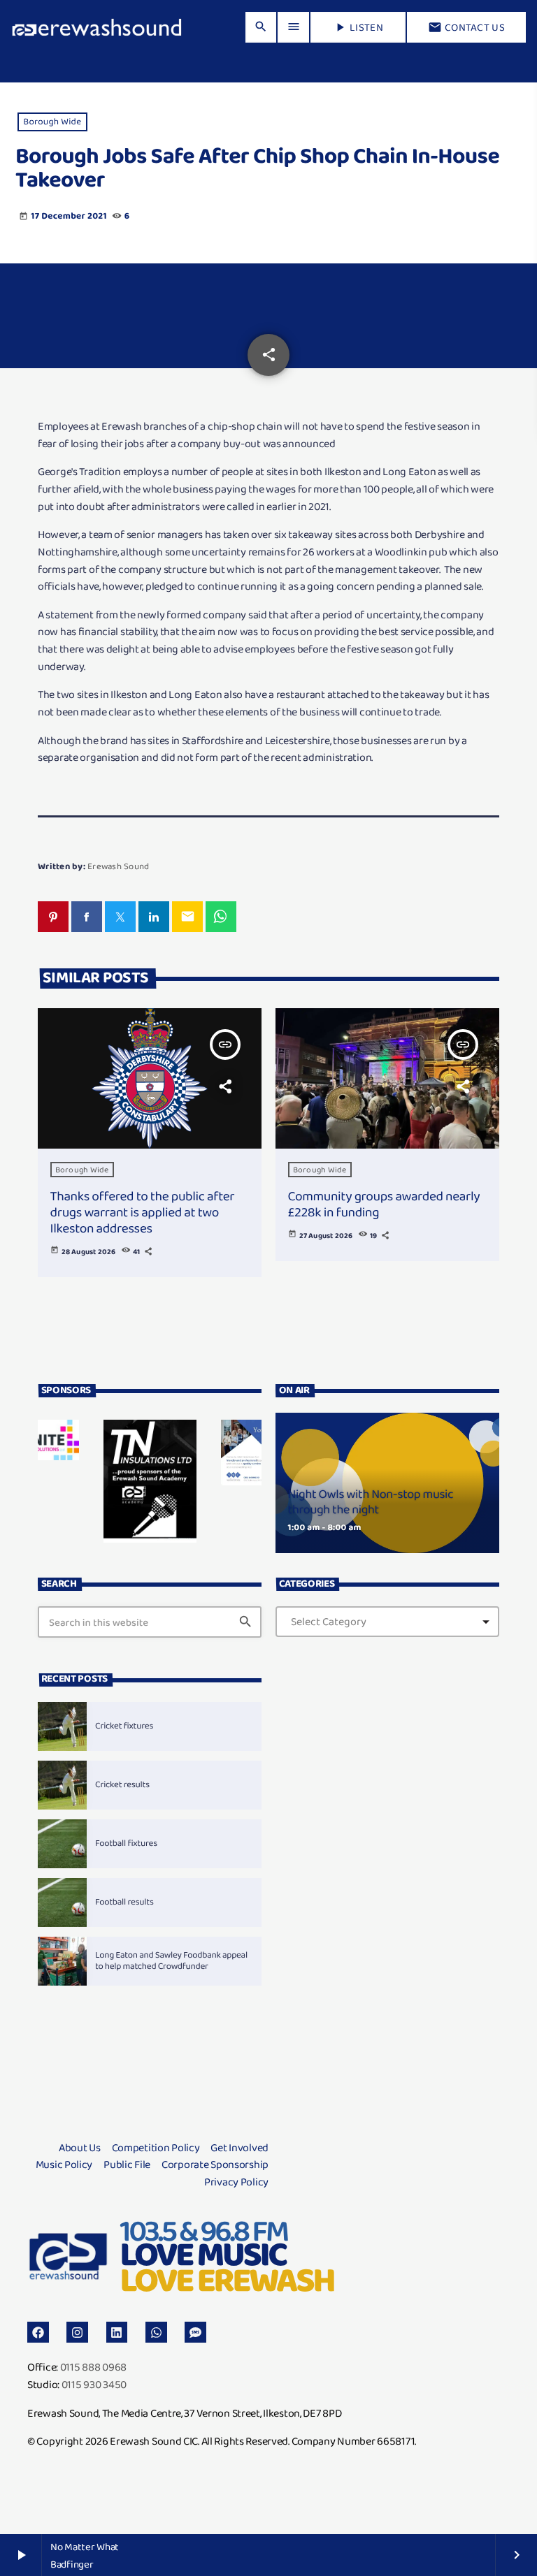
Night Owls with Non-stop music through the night (371, 1502)
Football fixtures (126, 1843)
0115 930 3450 (94, 2384)
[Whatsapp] (156, 2333)
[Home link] (97, 27)
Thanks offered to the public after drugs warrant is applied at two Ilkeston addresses (143, 1212)
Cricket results (122, 1785)
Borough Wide (52, 122)
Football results (124, 1902)
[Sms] (195, 2333)
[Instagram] (77, 2333)
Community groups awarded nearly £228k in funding (384, 1204)
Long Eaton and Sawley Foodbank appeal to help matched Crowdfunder (171, 1961)
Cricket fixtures (124, 1726)
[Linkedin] (117, 2333)
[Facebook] (38, 2333)
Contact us (466, 27)
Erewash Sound (118, 866)
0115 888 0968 (93, 2367)
